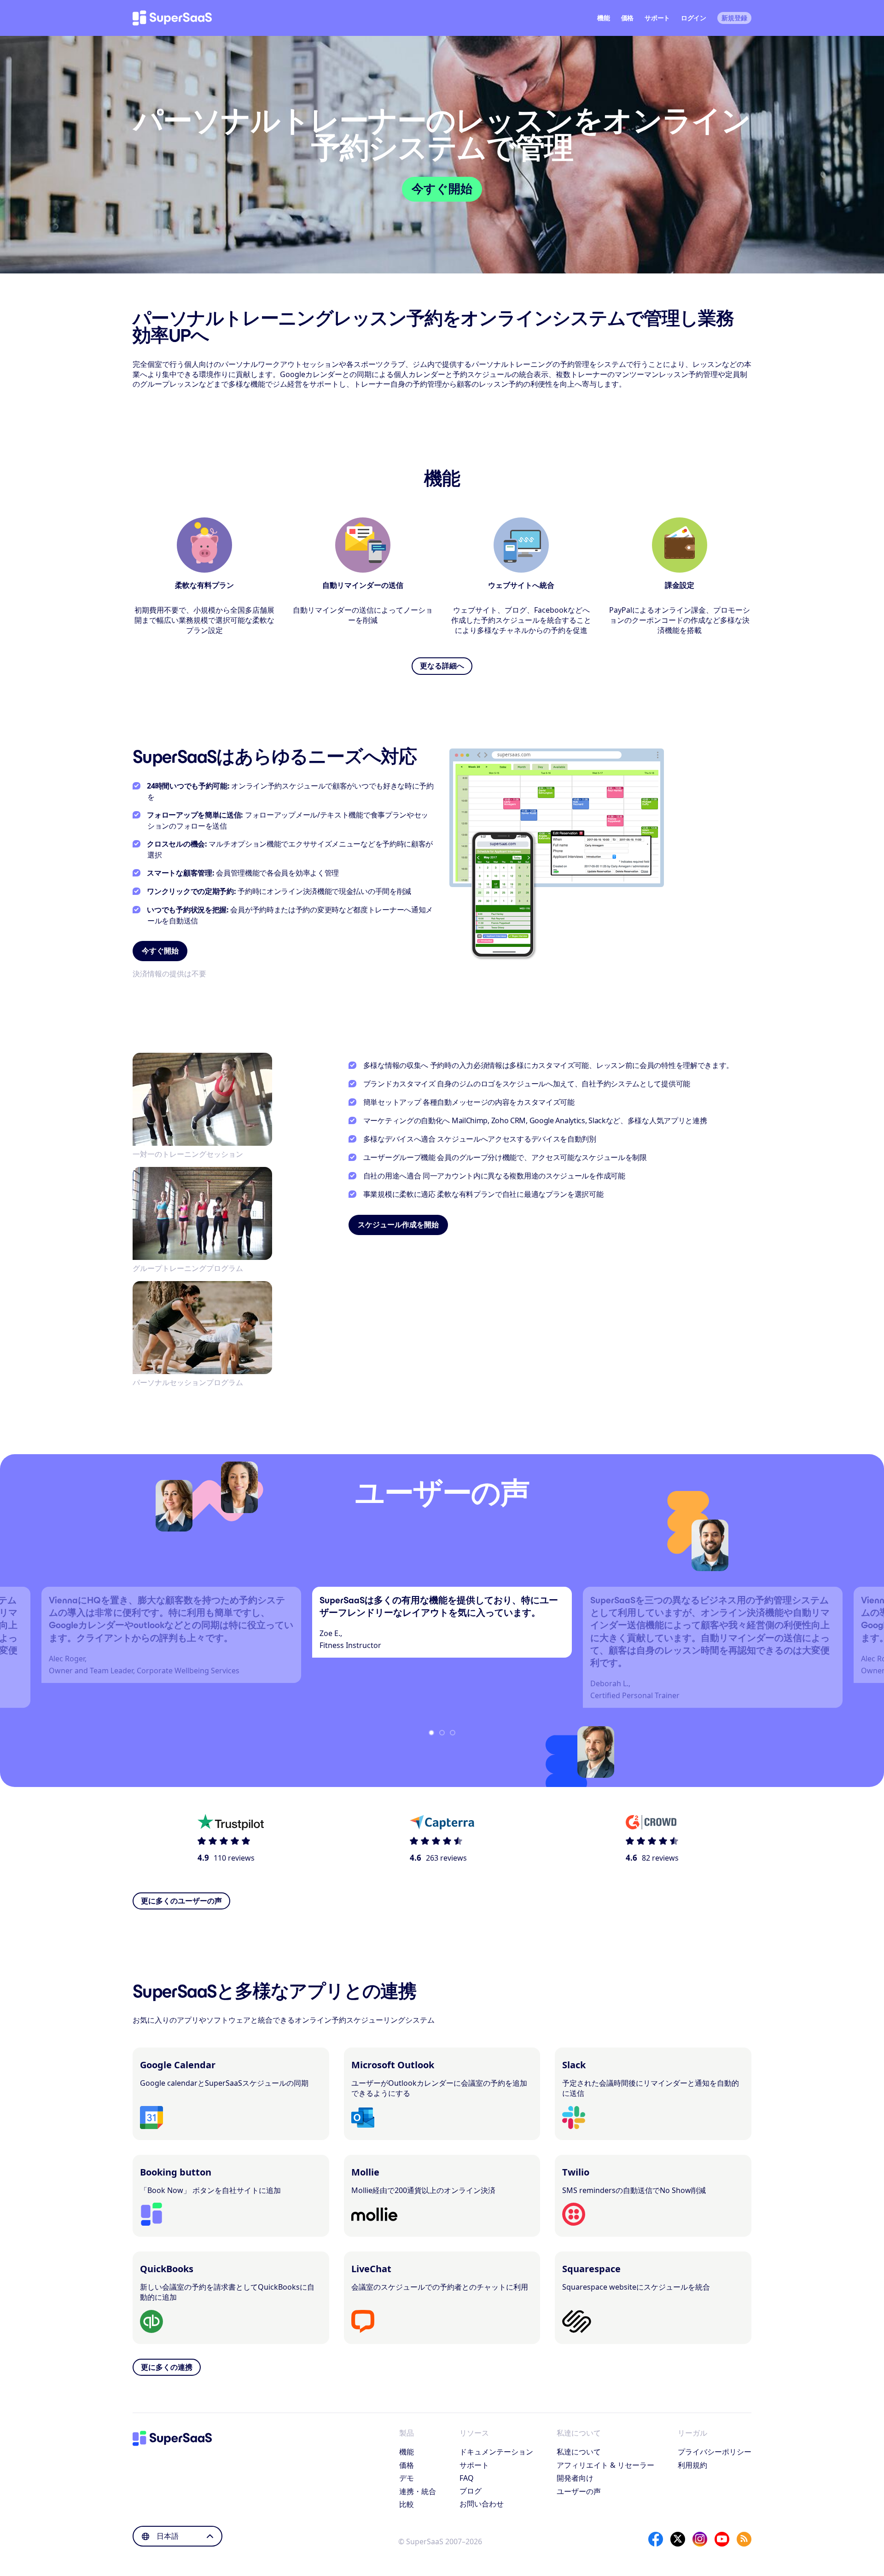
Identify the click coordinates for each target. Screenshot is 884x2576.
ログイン (694, 18)
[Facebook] (656, 2539)
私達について (579, 2452)
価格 (627, 18)
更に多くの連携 (167, 2367)
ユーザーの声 (579, 2491)
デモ (407, 2478)
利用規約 (692, 2465)
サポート (657, 18)
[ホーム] (172, 18)
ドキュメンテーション (496, 2452)
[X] (678, 2539)
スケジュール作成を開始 (398, 1225)
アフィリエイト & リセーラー (605, 2465)
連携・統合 (418, 2491)
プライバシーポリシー (715, 2452)
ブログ (471, 2491)
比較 (407, 2504)
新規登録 (734, 18)
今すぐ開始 (442, 189)
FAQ (467, 2478)
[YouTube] (722, 2539)
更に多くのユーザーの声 (181, 1901)
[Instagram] (700, 2539)
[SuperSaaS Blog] (744, 2539)
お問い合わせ (482, 2504)
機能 (603, 18)
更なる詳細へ (442, 666)
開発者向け (575, 2478)
